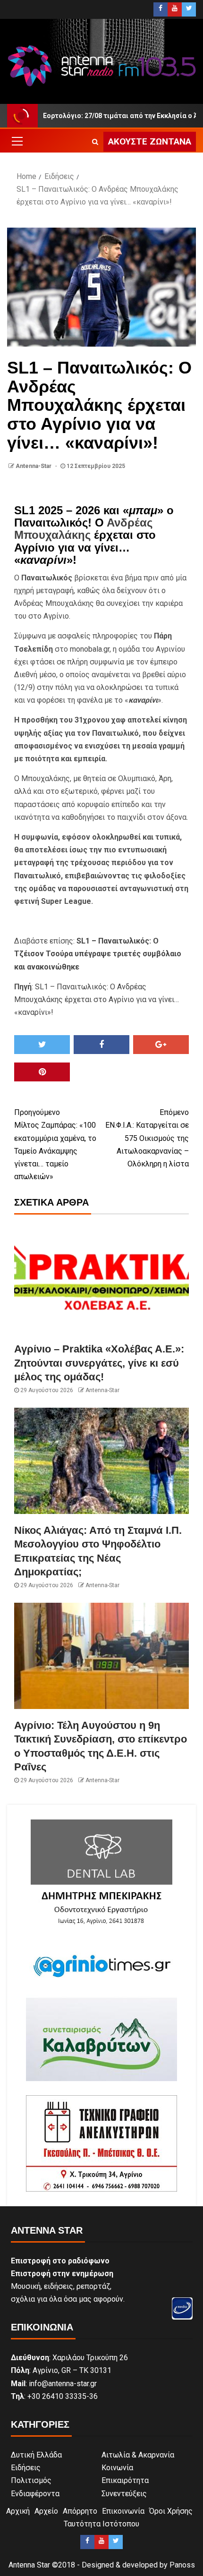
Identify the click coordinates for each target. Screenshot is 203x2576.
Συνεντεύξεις (124, 2494)
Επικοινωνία (123, 2511)
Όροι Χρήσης (171, 2511)
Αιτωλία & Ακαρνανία (138, 2455)
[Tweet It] (42, 1045)
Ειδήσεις (26, 2468)
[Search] (95, 142)
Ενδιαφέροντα (35, 2494)
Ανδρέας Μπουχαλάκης (83, 529)
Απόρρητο (80, 2511)
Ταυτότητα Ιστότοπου (101, 2524)
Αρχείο (46, 2511)
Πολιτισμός (31, 2480)
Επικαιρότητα (125, 2480)
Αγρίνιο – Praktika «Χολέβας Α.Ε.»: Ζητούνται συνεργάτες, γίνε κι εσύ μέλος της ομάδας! (99, 1363)
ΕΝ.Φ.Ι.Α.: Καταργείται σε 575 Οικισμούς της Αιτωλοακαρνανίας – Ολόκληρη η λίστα (147, 1138)
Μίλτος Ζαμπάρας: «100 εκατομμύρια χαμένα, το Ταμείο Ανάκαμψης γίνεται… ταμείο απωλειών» (55, 1144)
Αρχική (18, 2511)
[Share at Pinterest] (42, 1072)
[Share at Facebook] (101, 1045)
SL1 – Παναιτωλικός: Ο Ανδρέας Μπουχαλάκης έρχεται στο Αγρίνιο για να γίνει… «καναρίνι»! (97, 999)
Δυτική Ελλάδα (36, 2455)
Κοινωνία (117, 2468)
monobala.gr (90, 649)
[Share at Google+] (161, 1045)
